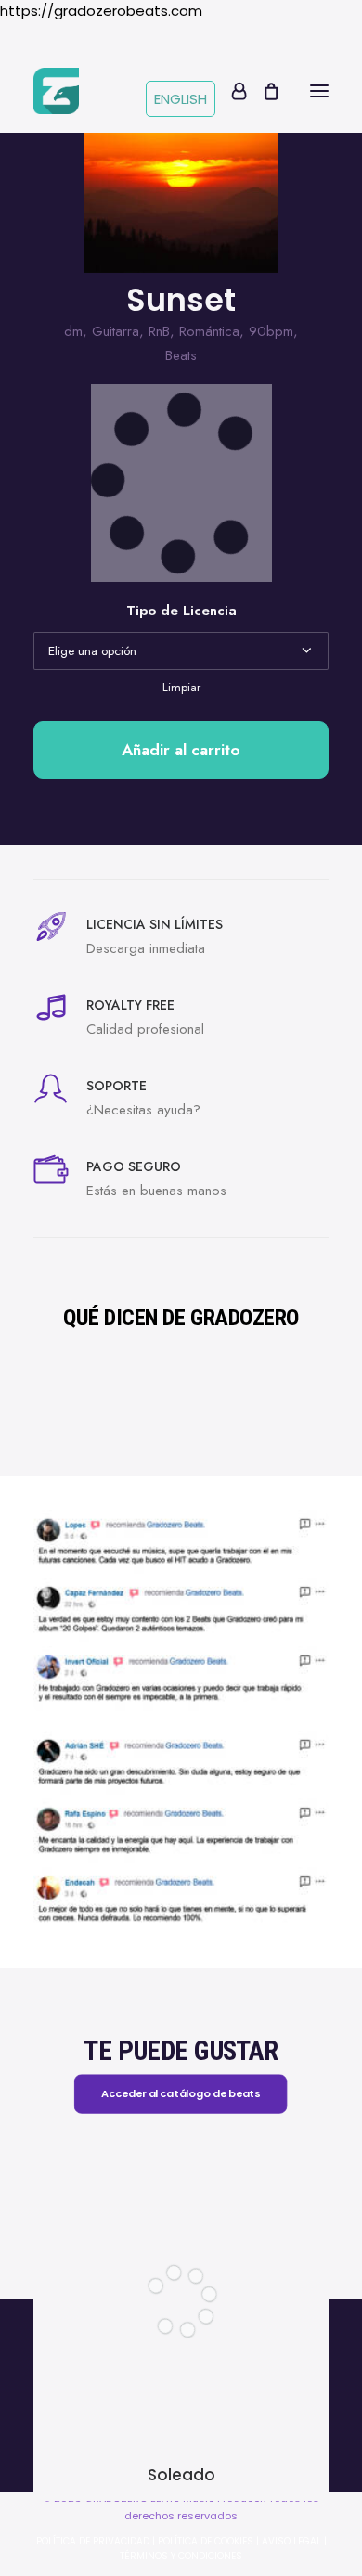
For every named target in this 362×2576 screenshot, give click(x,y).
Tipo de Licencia (181, 611)
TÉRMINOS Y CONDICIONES (181, 2556)
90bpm (271, 331)
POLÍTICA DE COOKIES (206, 2541)
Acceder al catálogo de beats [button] (181, 2093)
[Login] (231, 91)
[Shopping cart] (263, 91)
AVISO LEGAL (291, 2541)
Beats (181, 355)
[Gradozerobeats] (56, 91)
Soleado (181, 2475)
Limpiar (181, 687)
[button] (319, 91)
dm (73, 331)
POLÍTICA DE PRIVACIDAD (93, 2541)
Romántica (209, 331)
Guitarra (116, 331)
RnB (159, 331)
